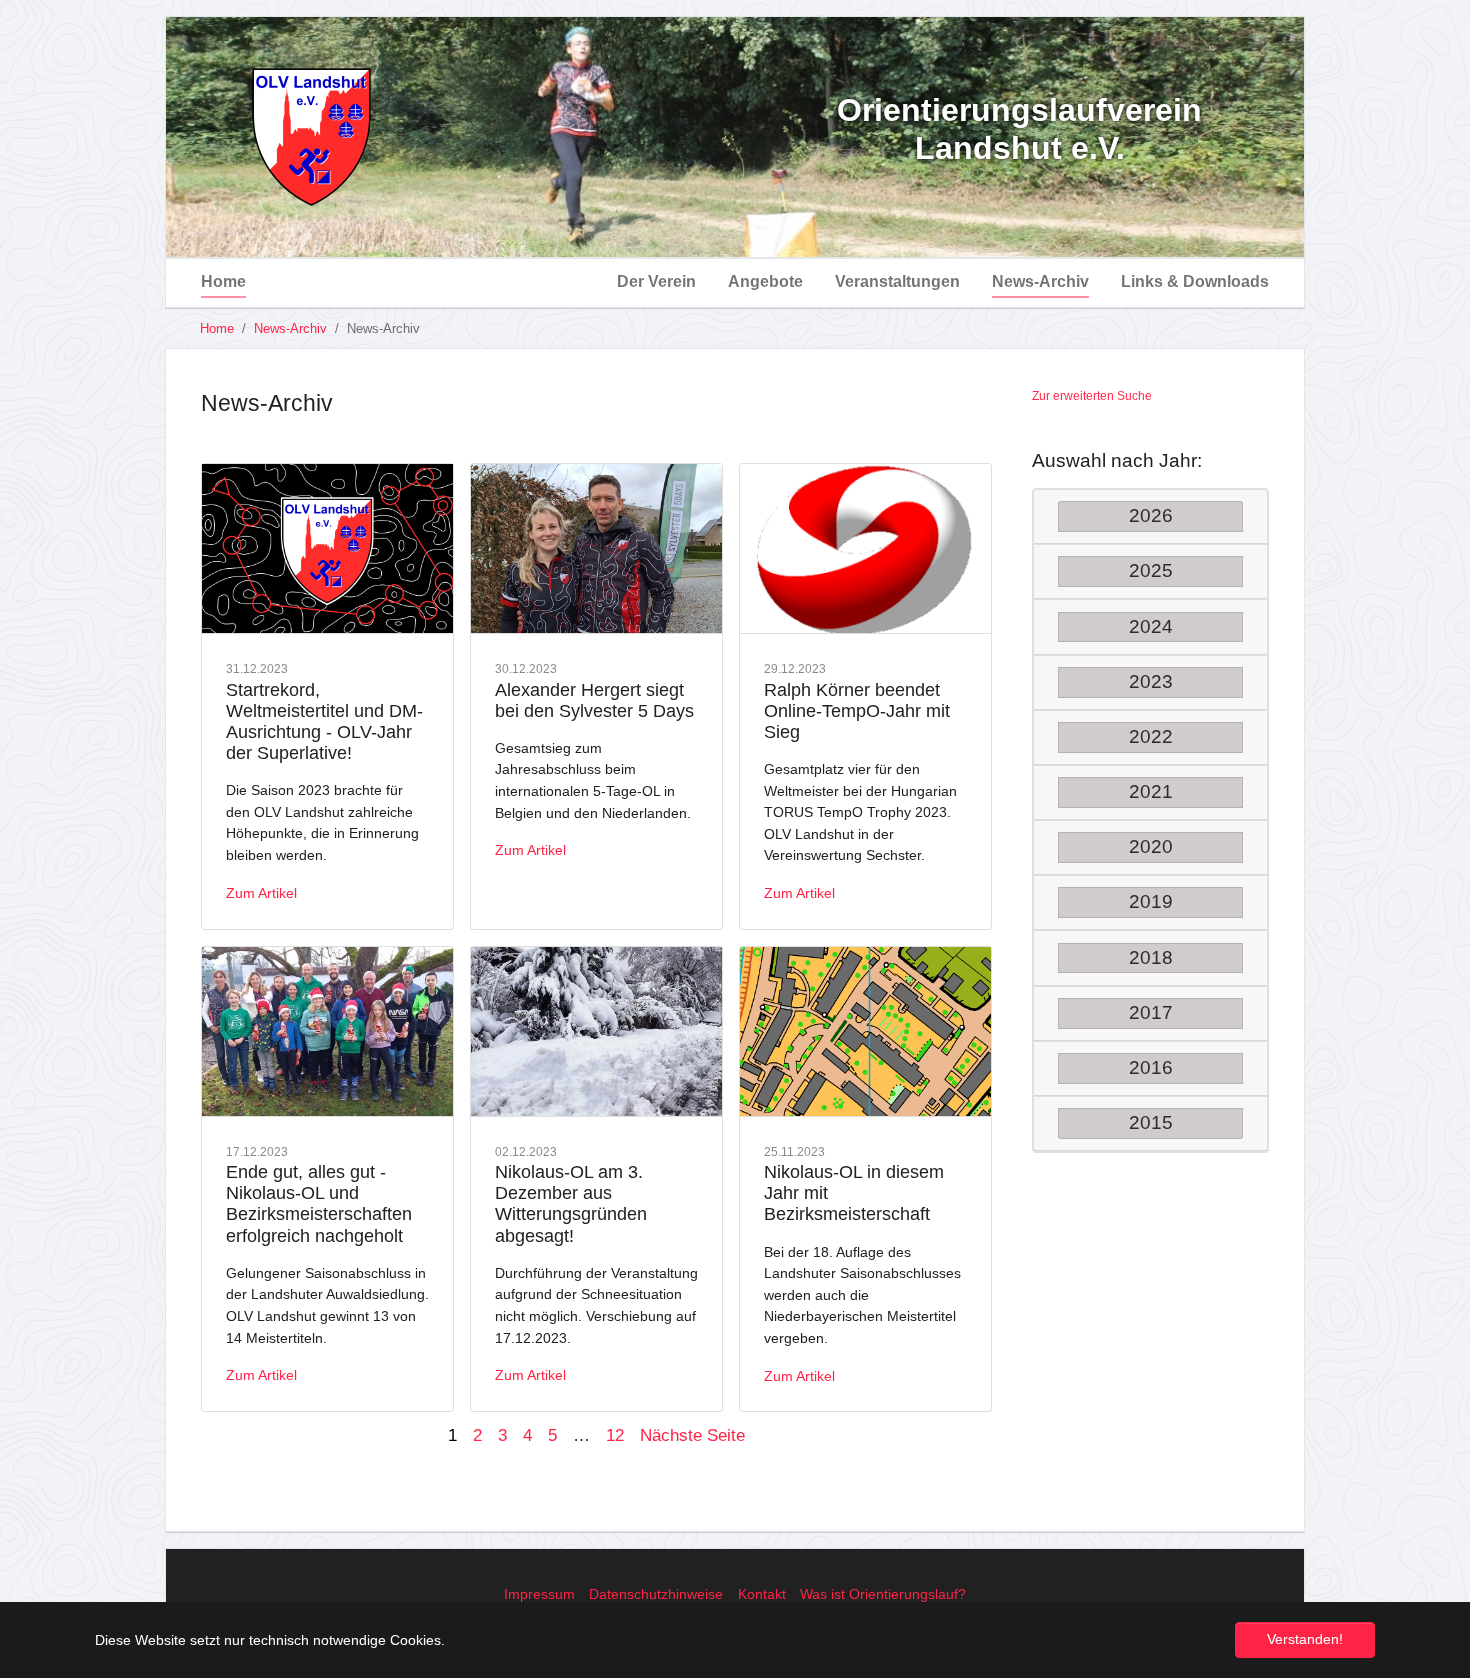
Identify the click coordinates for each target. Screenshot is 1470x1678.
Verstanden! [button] (1305, 1639)
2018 (1151, 957)
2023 (1151, 681)
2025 (1151, 570)
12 (615, 1435)
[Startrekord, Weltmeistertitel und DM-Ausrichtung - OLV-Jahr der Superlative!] (327, 549)
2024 (1151, 626)
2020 (1151, 846)
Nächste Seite (692, 1435)
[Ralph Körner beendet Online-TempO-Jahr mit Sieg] (865, 549)
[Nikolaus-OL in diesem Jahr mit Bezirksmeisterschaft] (865, 1032)
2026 (1151, 515)
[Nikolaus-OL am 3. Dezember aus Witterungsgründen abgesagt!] (596, 1032)
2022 (1151, 736)
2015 (1151, 1122)
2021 (1151, 791)
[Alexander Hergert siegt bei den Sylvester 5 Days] (596, 549)
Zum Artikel (261, 893)
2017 (1151, 1012)
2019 (1151, 901)
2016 (1151, 1067)
